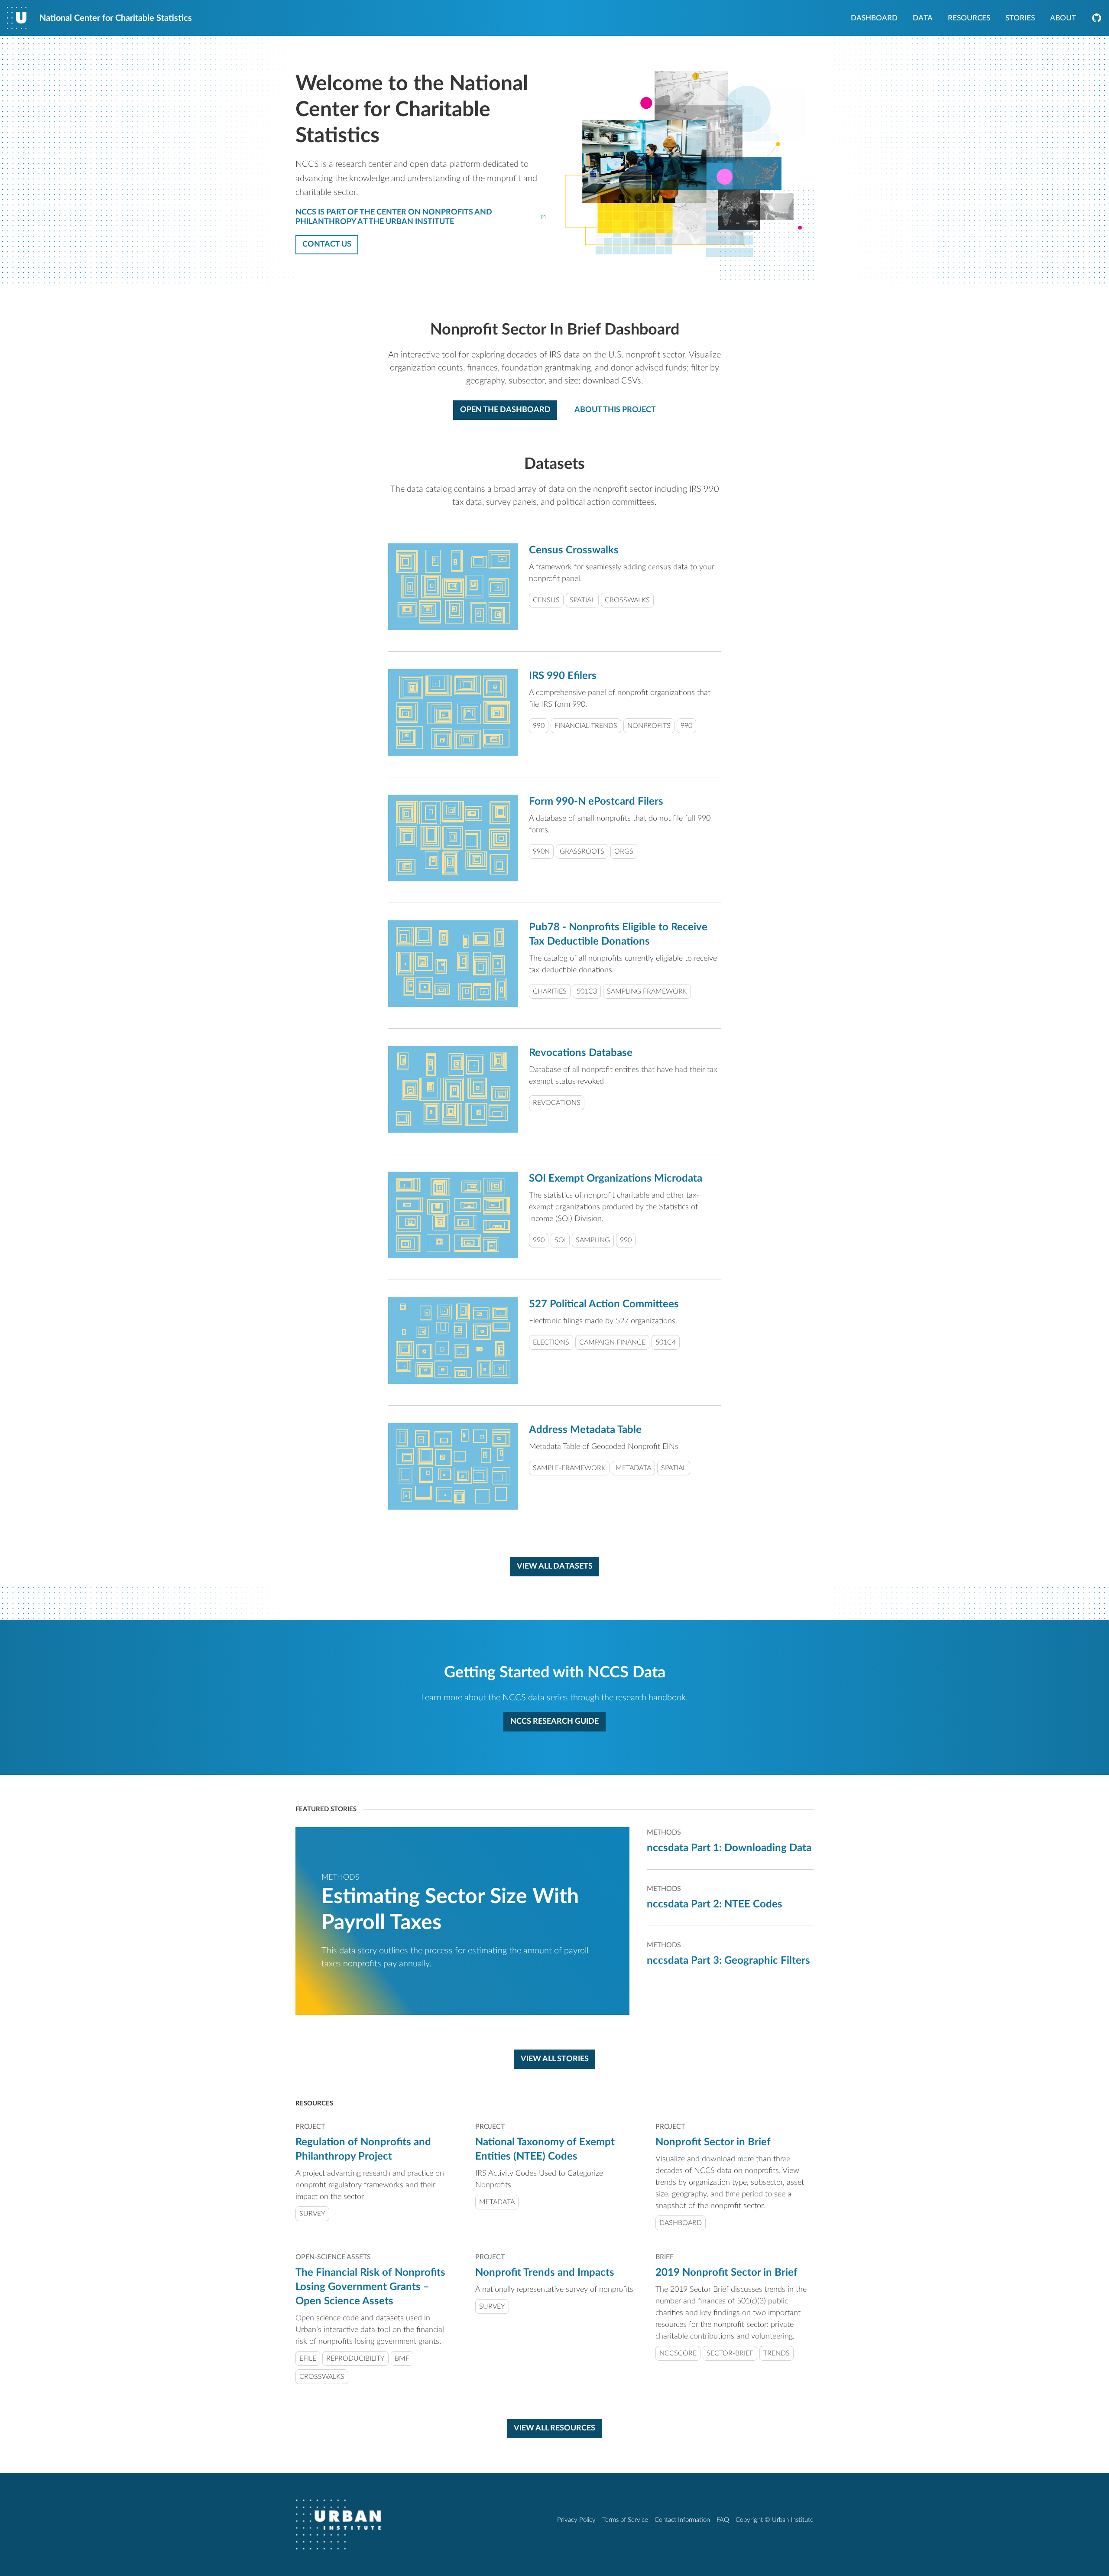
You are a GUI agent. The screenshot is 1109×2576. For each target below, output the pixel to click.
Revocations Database (581, 1053)
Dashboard (874, 19)
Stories (1020, 19)
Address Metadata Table (585, 1430)
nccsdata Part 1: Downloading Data (729, 1848)
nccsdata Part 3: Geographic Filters (728, 1961)
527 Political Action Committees (604, 1304)
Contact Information (682, 2520)
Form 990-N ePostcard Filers (596, 802)
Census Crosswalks (574, 550)
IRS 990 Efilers (563, 676)
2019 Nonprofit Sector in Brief (726, 2273)
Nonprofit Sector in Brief (713, 2142)
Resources (969, 19)
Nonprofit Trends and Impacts (545, 2273)
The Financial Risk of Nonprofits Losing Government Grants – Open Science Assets (370, 2287)
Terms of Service (625, 2520)
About (1063, 19)
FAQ (723, 2520)
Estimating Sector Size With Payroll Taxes (450, 1910)
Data (923, 19)
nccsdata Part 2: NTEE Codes (715, 1904)
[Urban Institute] (339, 2524)
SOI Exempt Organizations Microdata (616, 1179)
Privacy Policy (576, 2520)
